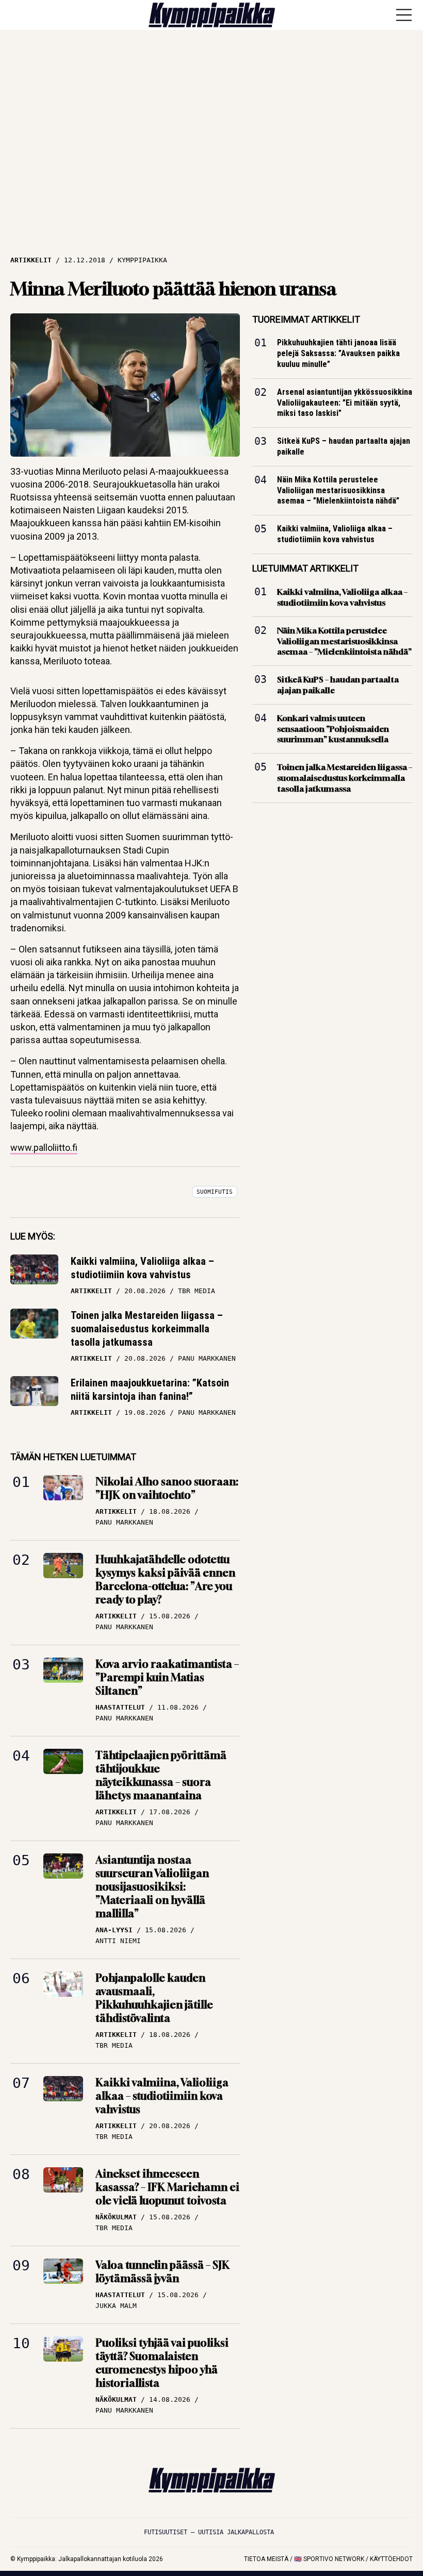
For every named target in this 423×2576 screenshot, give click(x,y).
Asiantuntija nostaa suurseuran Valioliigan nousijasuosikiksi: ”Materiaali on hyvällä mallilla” (152, 1887)
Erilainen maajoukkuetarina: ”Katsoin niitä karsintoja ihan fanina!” (150, 1390)
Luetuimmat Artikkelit (305, 568)
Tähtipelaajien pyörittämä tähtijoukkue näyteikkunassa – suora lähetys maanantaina (161, 1775)
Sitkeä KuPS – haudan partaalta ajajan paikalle (344, 446)
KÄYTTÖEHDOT (391, 2559)
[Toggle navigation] (404, 15)
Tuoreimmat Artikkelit (306, 319)
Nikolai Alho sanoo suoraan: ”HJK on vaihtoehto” (167, 1488)
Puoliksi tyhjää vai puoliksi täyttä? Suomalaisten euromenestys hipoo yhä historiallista (162, 2363)
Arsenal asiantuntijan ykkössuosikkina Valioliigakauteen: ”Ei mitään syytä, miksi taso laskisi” (345, 402)
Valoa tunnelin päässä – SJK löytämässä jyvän (162, 2272)
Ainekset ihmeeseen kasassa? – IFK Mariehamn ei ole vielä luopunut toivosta (167, 2187)
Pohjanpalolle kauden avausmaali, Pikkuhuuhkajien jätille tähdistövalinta (154, 1998)
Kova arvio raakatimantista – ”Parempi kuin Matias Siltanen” (167, 1677)
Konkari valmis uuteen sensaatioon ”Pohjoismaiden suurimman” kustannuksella (333, 728)
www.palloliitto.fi (44, 1148)
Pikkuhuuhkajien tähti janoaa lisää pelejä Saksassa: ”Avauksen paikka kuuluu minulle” (338, 353)
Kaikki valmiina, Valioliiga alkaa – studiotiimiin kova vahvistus (142, 1268)
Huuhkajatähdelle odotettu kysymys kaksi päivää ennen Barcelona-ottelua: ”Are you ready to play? (165, 1579)
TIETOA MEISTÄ (266, 2559)
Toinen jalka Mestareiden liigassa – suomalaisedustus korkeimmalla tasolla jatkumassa (147, 1329)
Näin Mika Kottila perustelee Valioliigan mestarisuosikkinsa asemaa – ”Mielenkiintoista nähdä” (338, 490)
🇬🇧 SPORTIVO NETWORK (329, 2559)
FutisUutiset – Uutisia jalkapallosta (209, 2532)
